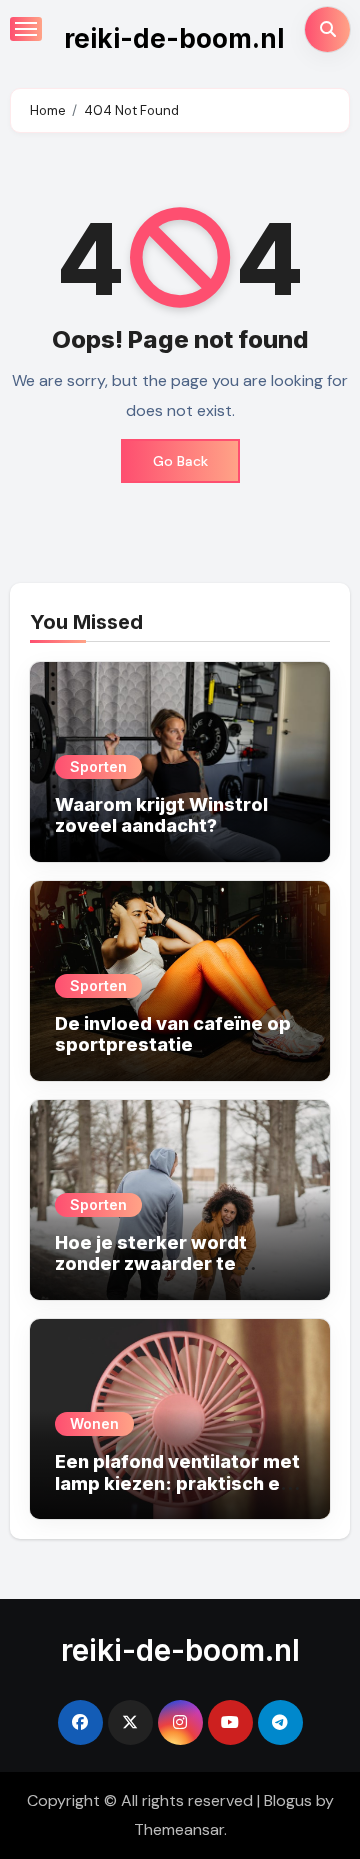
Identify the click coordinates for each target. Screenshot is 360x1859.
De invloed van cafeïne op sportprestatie (173, 1034)
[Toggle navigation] (26, 29)
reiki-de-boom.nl (174, 38)
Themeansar (179, 1829)
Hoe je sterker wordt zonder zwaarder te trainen (151, 1264)
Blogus (288, 1800)
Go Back (180, 461)
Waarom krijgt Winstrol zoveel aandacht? (161, 815)
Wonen (94, 1423)
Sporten (98, 766)
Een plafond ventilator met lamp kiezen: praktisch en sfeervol (177, 1483)
